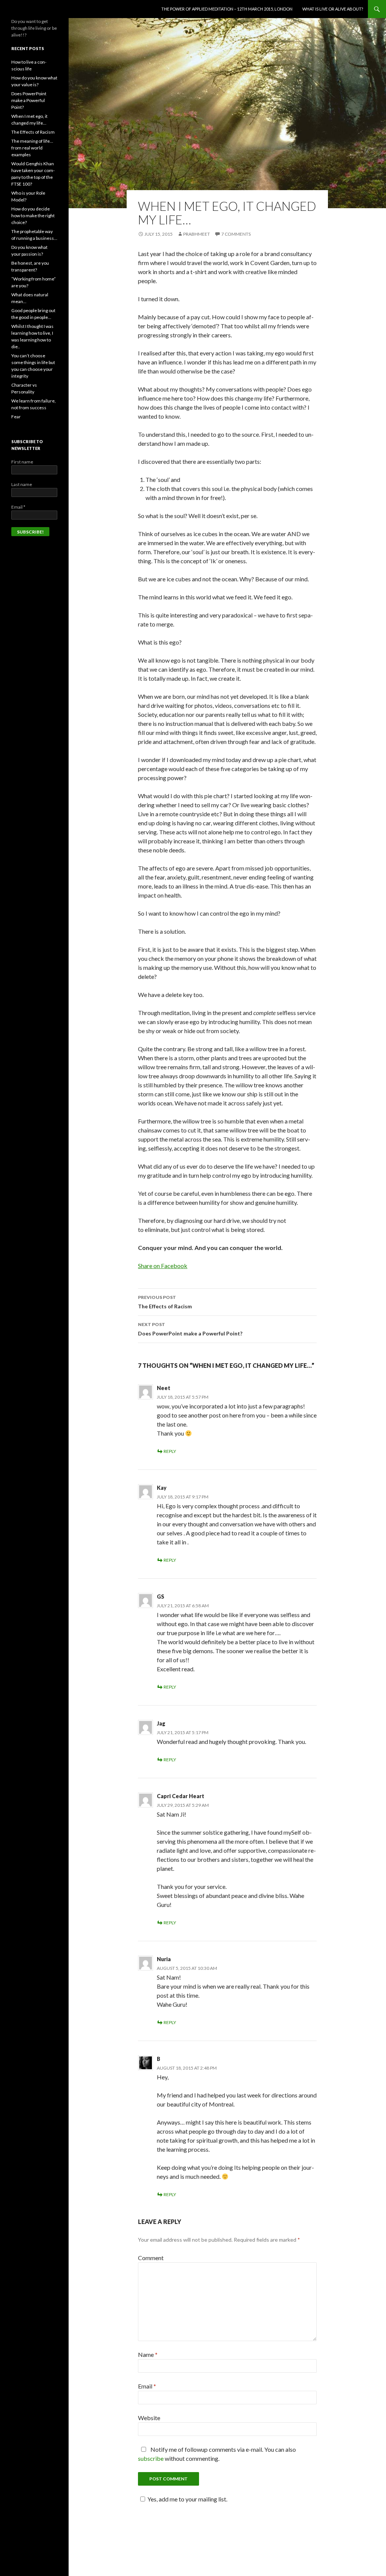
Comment (151, 2258)
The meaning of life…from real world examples (32, 148)
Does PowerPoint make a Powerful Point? (190, 1329)
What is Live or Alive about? (333, 9)
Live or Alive (30, 9)
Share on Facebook (163, 1266)
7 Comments (236, 234)
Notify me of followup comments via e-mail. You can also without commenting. (217, 2454)
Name (148, 2354)
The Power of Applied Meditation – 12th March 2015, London (227, 9)
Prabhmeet (197, 234)
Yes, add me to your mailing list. (187, 2499)
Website (149, 2418)
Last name (22, 484)
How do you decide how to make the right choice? (33, 216)
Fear (16, 417)
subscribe (151, 2458)
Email (147, 2386)
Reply (170, 1451)
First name (22, 462)
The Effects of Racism (165, 1302)
